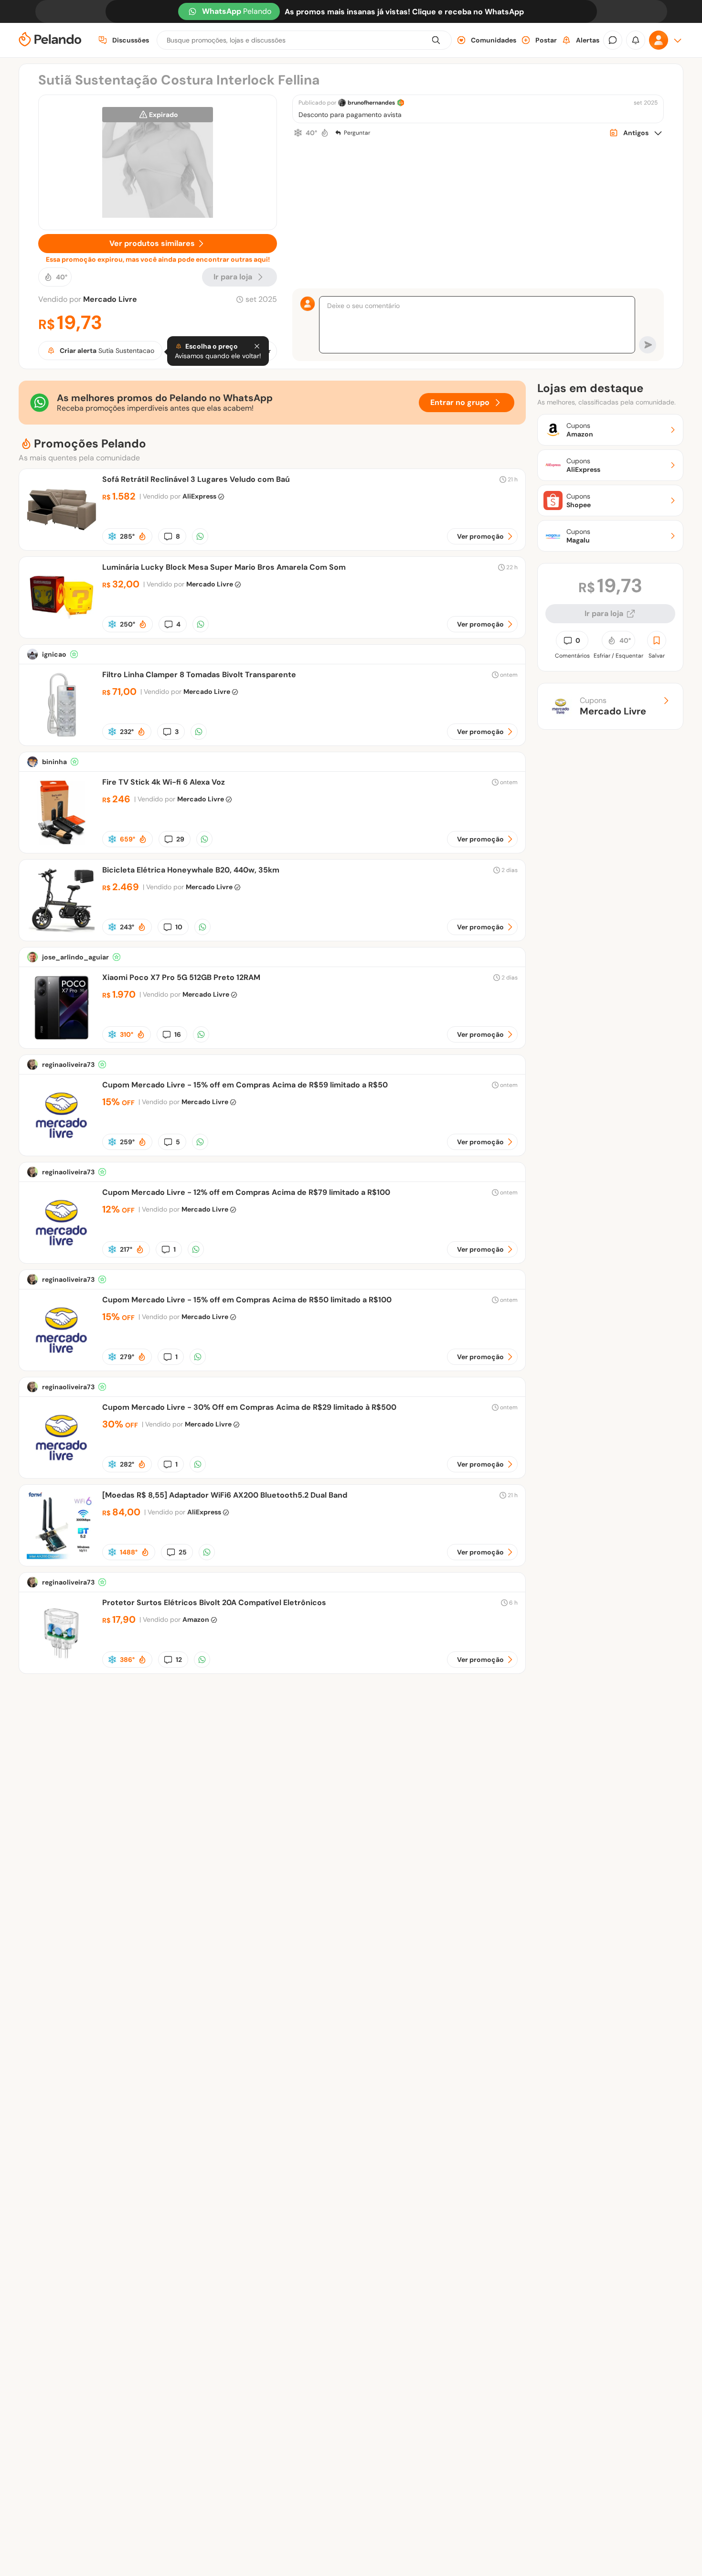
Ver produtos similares (152, 243)
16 (178, 1034)
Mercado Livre (110, 299)
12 (179, 1660)
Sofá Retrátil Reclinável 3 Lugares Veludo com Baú (196, 479)
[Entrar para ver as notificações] (636, 40)
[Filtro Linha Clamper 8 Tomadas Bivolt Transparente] (62, 737)
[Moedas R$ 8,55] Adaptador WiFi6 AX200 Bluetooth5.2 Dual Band (225, 1495)
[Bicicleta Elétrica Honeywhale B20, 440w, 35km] (62, 932)
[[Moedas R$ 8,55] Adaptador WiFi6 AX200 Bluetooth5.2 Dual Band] (62, 1558)
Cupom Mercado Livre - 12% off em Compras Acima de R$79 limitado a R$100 (246, 1192)
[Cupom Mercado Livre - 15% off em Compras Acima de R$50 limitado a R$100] (62, 1362)
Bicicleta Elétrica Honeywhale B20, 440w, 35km (191, 870)
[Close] (257, 346)
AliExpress (199, 496)
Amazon (196, 1619)
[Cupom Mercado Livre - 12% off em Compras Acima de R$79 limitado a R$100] (62, 1255)
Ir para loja (604, 613)
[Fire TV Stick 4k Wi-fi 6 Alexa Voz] (62, 845)
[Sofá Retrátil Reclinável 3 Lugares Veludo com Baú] (62, 542)
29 (180, 839)
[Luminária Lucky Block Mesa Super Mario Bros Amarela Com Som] (62, 630)
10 (179, 927)
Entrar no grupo (460, 402)
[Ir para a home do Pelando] (50, 40)
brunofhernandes (371, 103)
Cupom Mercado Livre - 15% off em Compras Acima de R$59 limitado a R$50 (245, 1085)
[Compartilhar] (200, 536)
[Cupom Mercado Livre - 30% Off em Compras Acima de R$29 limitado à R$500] (62, 1470)
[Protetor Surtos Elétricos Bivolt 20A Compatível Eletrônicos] (62, 1665)
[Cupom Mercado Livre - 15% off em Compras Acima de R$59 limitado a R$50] (62, 1147)
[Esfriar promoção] (298, 133)
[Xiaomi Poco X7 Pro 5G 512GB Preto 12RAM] (62, 1040)
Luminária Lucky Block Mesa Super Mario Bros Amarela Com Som (224, 567)
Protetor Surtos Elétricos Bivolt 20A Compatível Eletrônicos (214, 1602)
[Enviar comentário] (648, 345)
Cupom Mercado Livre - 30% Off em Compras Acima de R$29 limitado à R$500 (249, 1407)
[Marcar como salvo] (657, 640)
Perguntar (357, 133)
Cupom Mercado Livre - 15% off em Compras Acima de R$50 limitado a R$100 (247, 1300)
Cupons (613, 706)
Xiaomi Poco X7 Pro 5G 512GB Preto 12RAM (181, 977)
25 (183, 1552)
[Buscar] (436, 40)
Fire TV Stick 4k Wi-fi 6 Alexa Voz (164, 782)
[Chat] (613, 40)
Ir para (233, 277)
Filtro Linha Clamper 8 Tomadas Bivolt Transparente (199, 675)
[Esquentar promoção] (325, 133)
